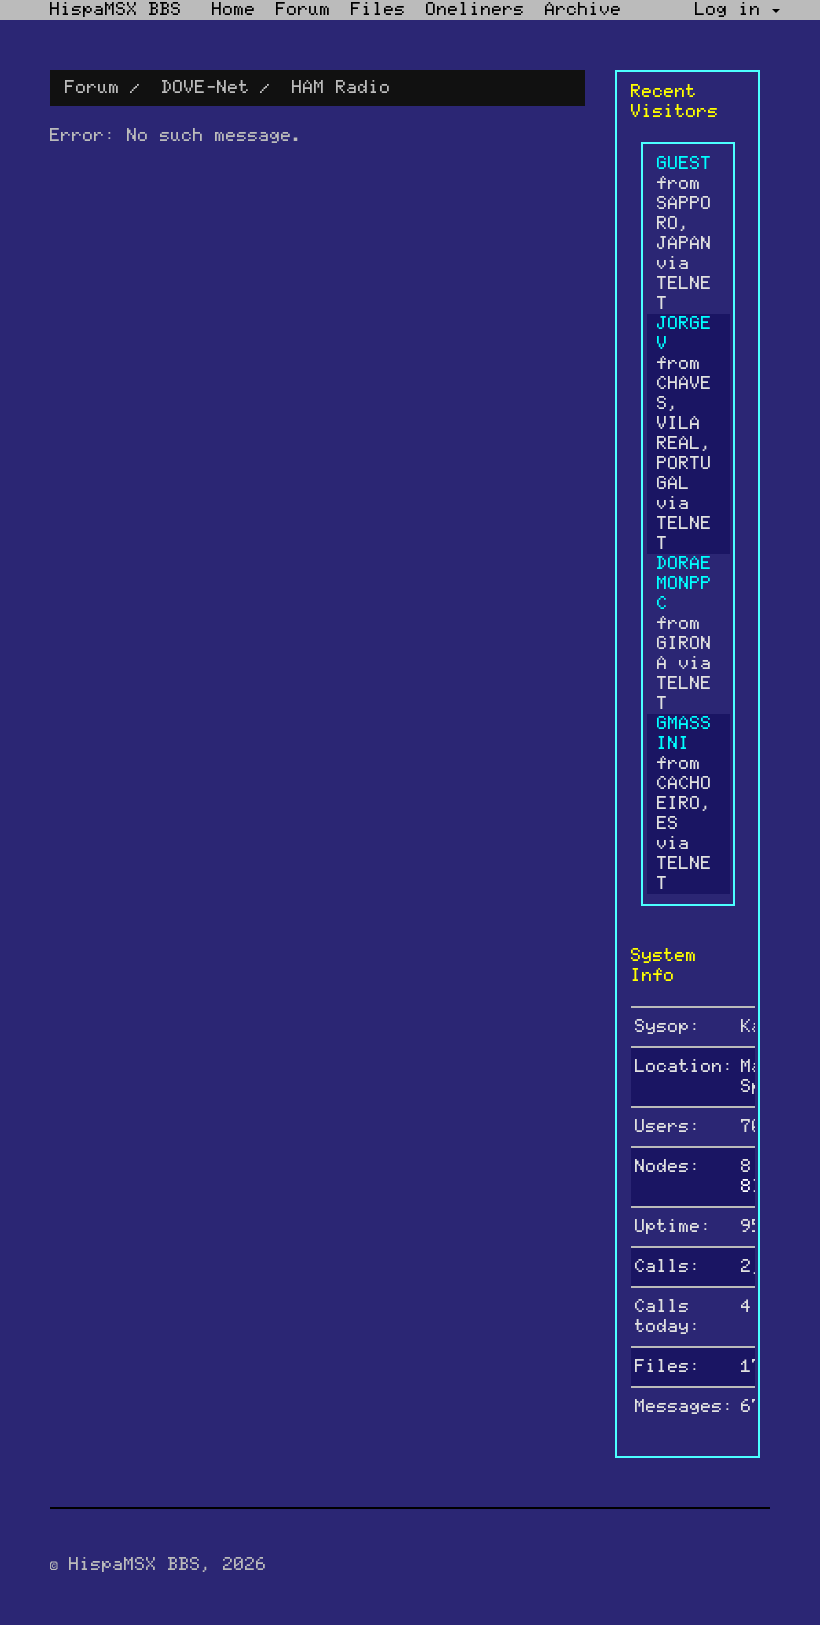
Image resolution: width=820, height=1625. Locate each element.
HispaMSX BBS (116, 10)
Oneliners (475, 10)
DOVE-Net (206, 88)
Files (378, 10)
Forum (303, 10)
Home (234, 10)
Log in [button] (733, 10)
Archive (583, 10)
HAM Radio (341, 88)
